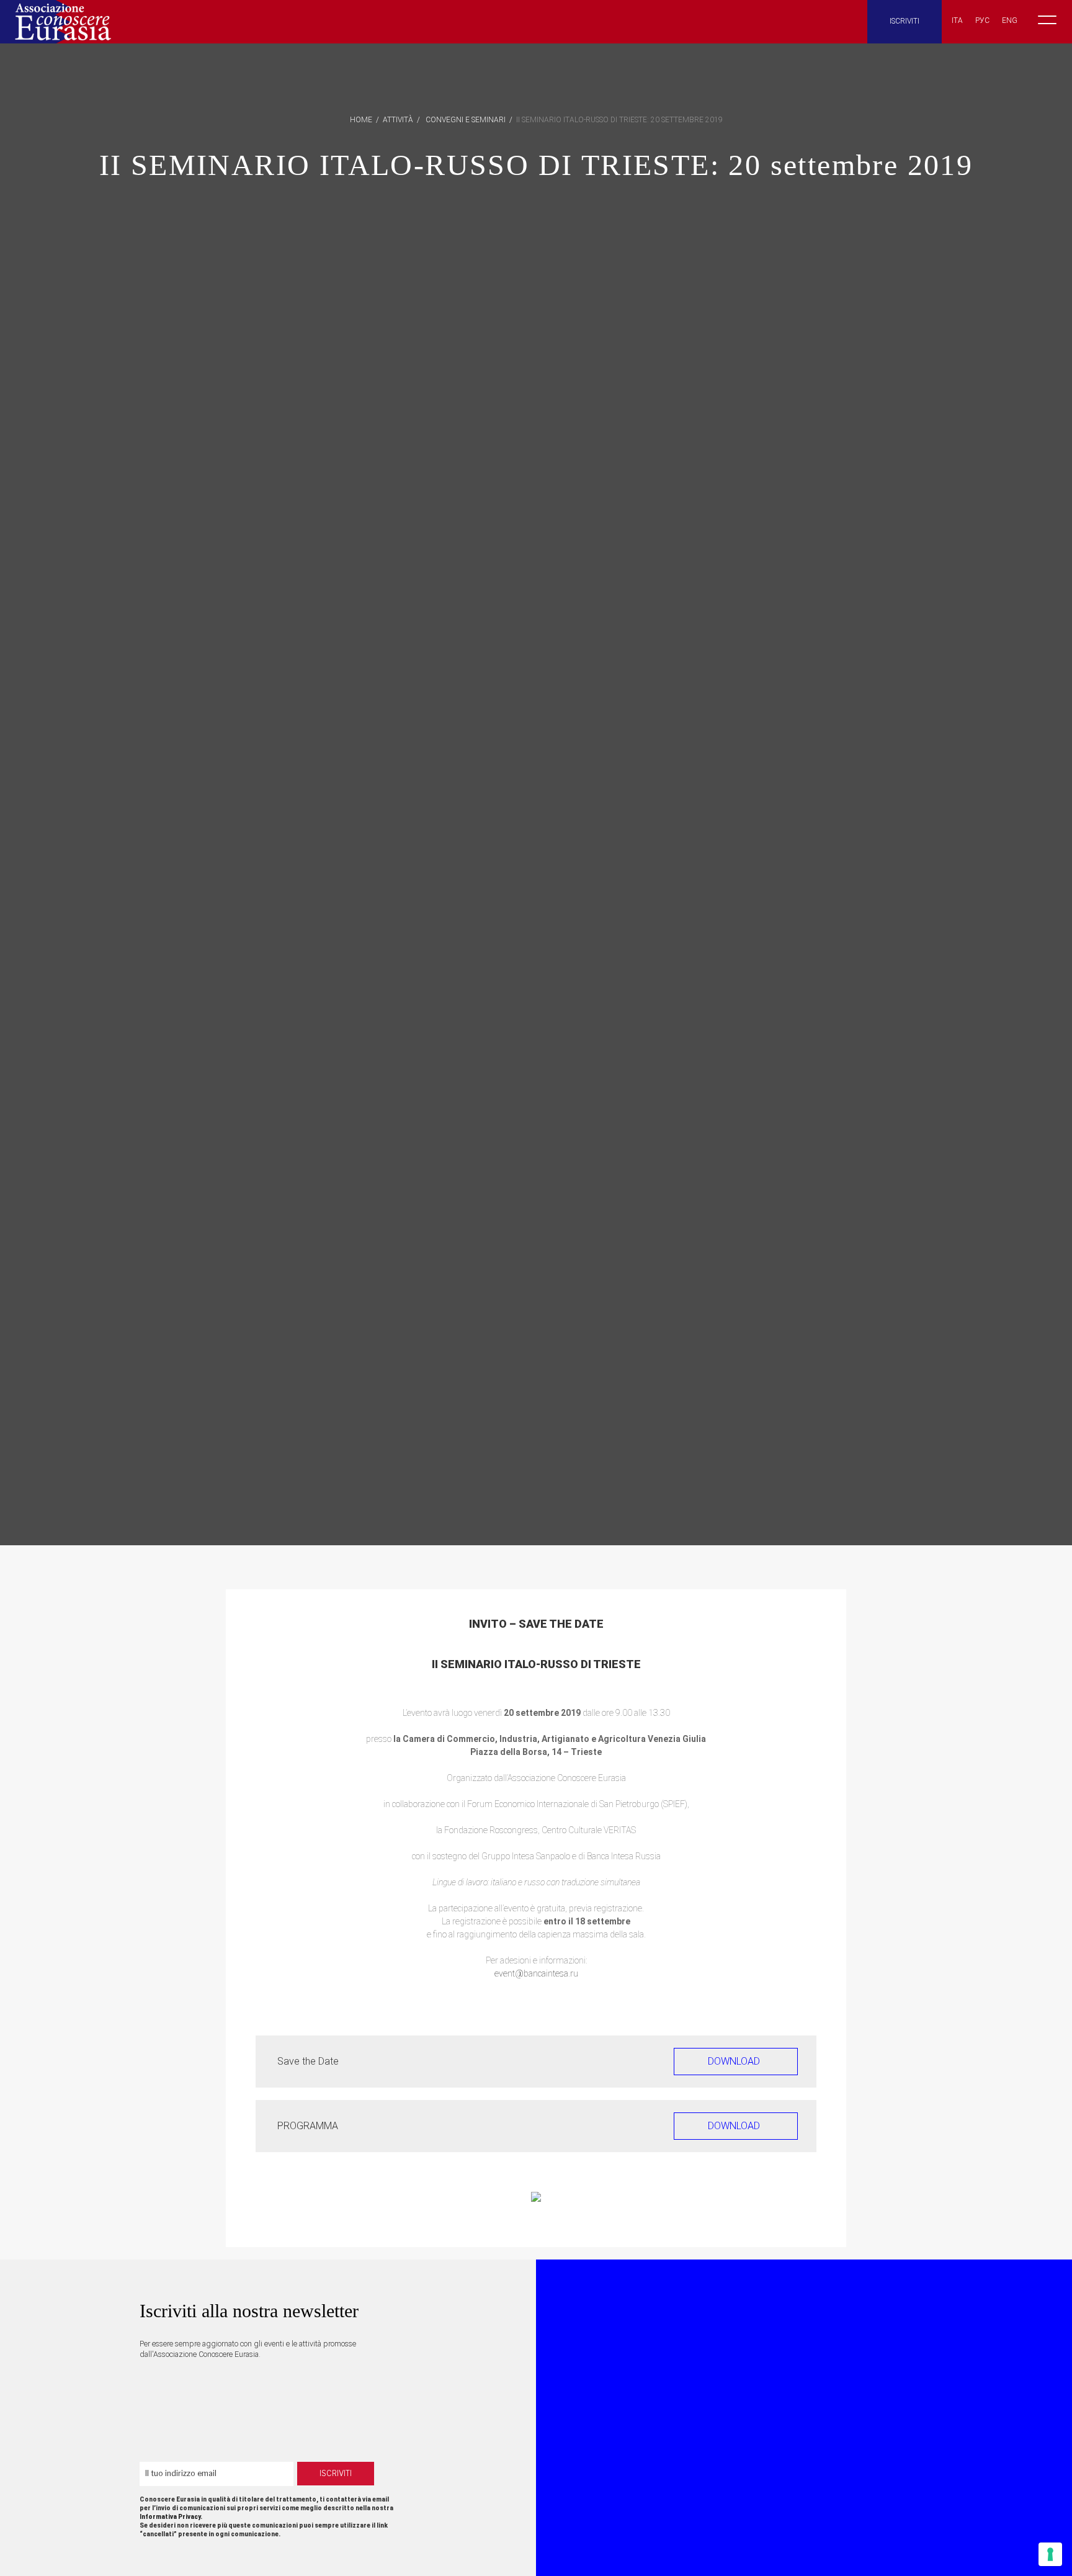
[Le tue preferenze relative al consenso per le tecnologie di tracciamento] (1050, 2554)
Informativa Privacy (170, 2517)
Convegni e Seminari (466, 120)
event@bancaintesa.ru (536, 1973)
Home (361, 120)
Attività (398, 120)
